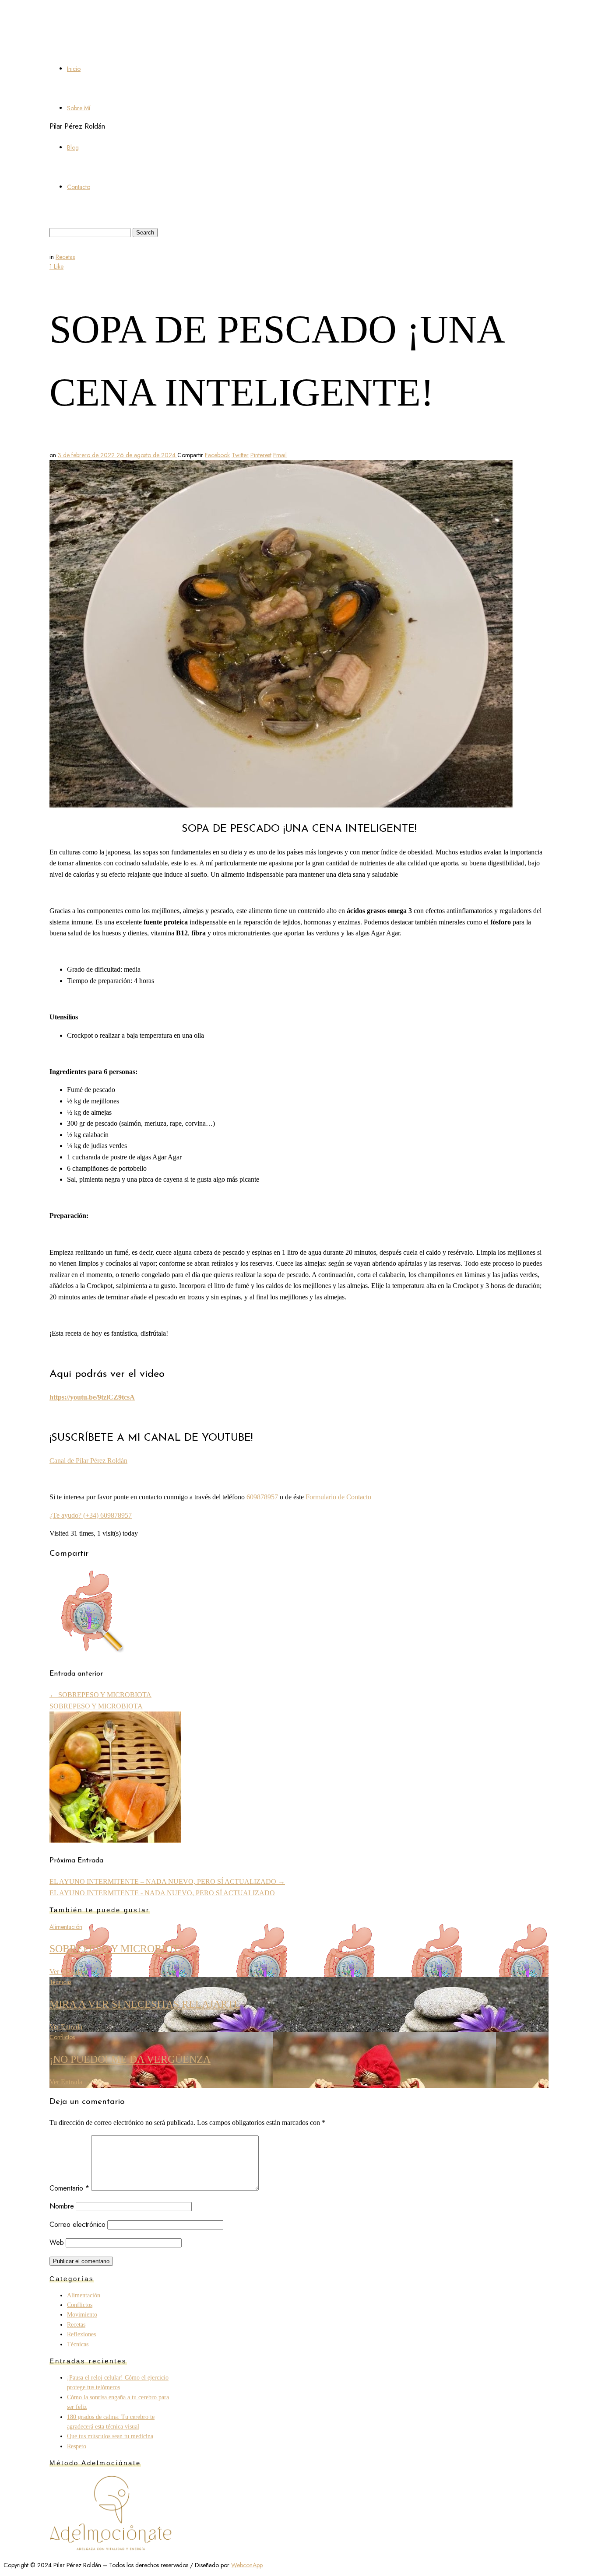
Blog (73, 147)
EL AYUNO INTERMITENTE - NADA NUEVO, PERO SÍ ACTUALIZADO (162, 1893)
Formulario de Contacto (338, 1497)
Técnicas (60, 1982)
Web (57, 2242)
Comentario (69, 2188)
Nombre (62, 2206)
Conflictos (62, 2037)
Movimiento (82, 2315)
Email (280, 455)
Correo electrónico (77, 2224)
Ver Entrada (66, 1972)
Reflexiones (81, 2334)
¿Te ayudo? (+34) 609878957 (91, 1515)
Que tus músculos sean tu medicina (110, 2436)
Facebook (217, 455)
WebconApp (247, 2565)
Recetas (65, 257)
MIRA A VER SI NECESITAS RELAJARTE (145, 2004)
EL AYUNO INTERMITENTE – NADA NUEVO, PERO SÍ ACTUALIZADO (167, 1881)
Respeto (77, 2446)
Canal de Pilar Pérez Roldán (88, 1461)
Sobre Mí (79, 108)
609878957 (262, 1497)
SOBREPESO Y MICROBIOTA (100, 1695)
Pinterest (261, 455)
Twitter (240, 455)
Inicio (74, 69)
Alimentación (66, 1927)
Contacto (79, 187)
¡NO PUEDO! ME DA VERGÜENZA (130, 2059)
